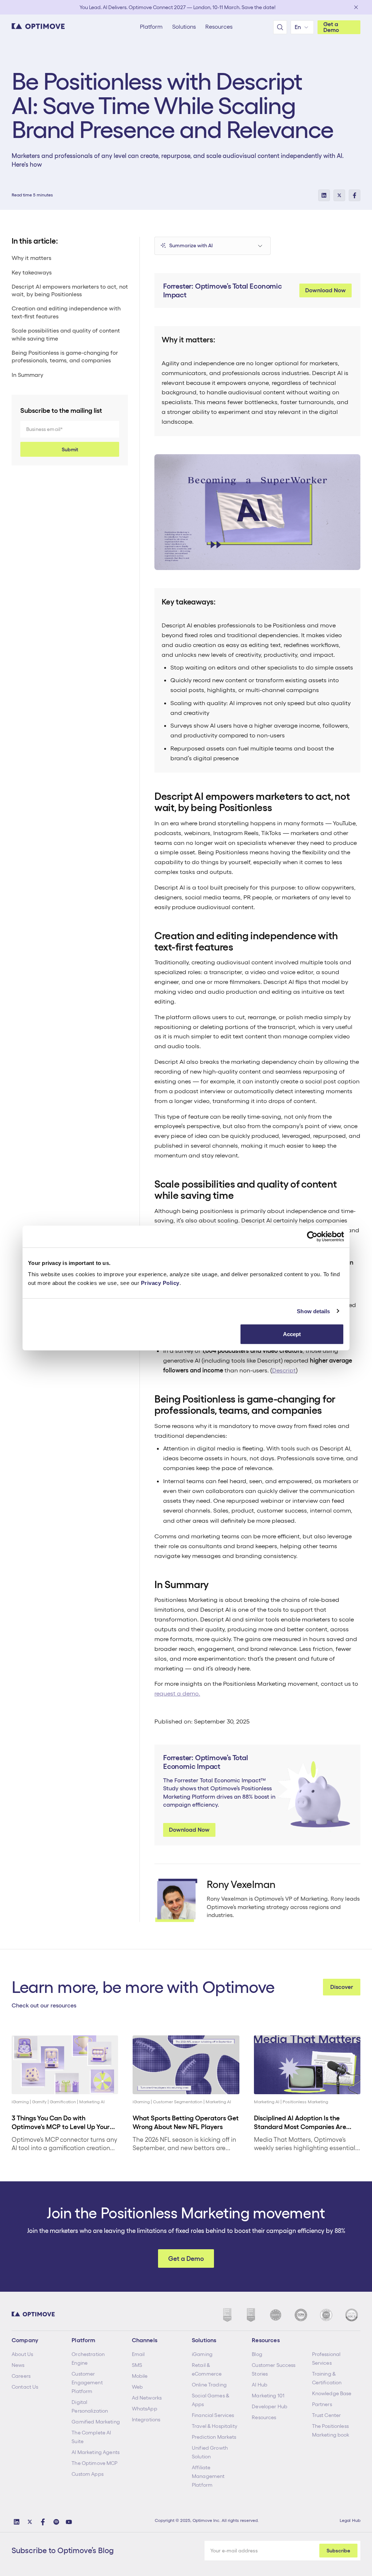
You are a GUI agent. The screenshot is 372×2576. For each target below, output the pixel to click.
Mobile (140, 2376)
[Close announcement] (356, 7)
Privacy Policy (160, 1283)
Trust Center (327, 2415)
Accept (292, 1334)
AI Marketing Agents (96, 2452)
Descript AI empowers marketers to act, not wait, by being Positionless (70, 291)
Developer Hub (270, 2406)
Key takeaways (32, 272)
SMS (137, 2365)
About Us (22, 2354)
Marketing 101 (268, 2396)
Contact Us (25, 2387)
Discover (342, 1987)
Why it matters (31, 258)
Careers (21, 2376)
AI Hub (260, 2385)
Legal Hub (350, 2520)
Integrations (146, 2420)
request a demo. (177, 1693)
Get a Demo (331, 27)
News (18, 2365)
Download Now (325, 290)
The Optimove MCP (94, 2463)
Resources (264, 2417)
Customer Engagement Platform (87, 2382)
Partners (322, 2404)
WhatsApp (145, 2409)
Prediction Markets (214, 2437)
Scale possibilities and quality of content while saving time (66, 335)
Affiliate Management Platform (208, 2476)
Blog (257, 2354)
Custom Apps (88, 2474)
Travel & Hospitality (215, 2426)
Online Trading (209, 2385)
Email (138, 2354)
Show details (313, 1311)
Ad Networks (147, 2398)
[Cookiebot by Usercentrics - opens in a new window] (312, 1236)
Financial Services (213, 2415)
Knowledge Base (332, 2393)
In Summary (27, 375)
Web (137, 2387)
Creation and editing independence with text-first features (66, 312)
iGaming (202, 2354)
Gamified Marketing (96, 2422)
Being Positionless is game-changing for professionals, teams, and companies (65, 357)
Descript (284, 1370)
